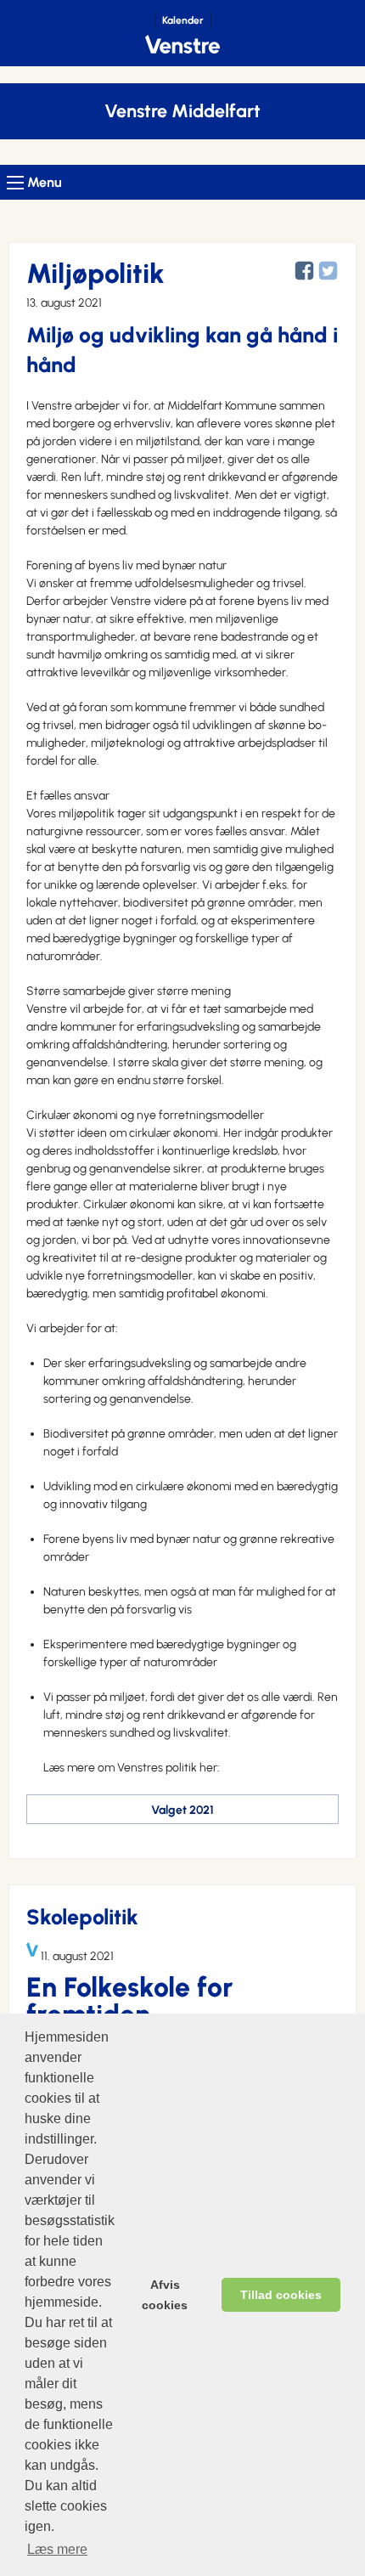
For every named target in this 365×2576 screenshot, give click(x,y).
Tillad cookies (281, 2295)
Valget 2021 (182, 1810)
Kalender (183, 20)
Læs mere (57, 2549)
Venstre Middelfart (182, 111)
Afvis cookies (165, 2295)
